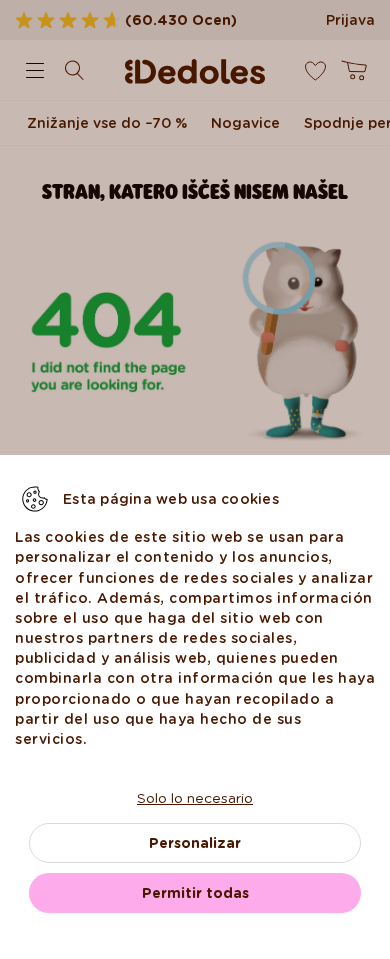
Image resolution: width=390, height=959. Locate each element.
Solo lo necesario (195, 798)
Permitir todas (195, 893)
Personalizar (195, 843)
